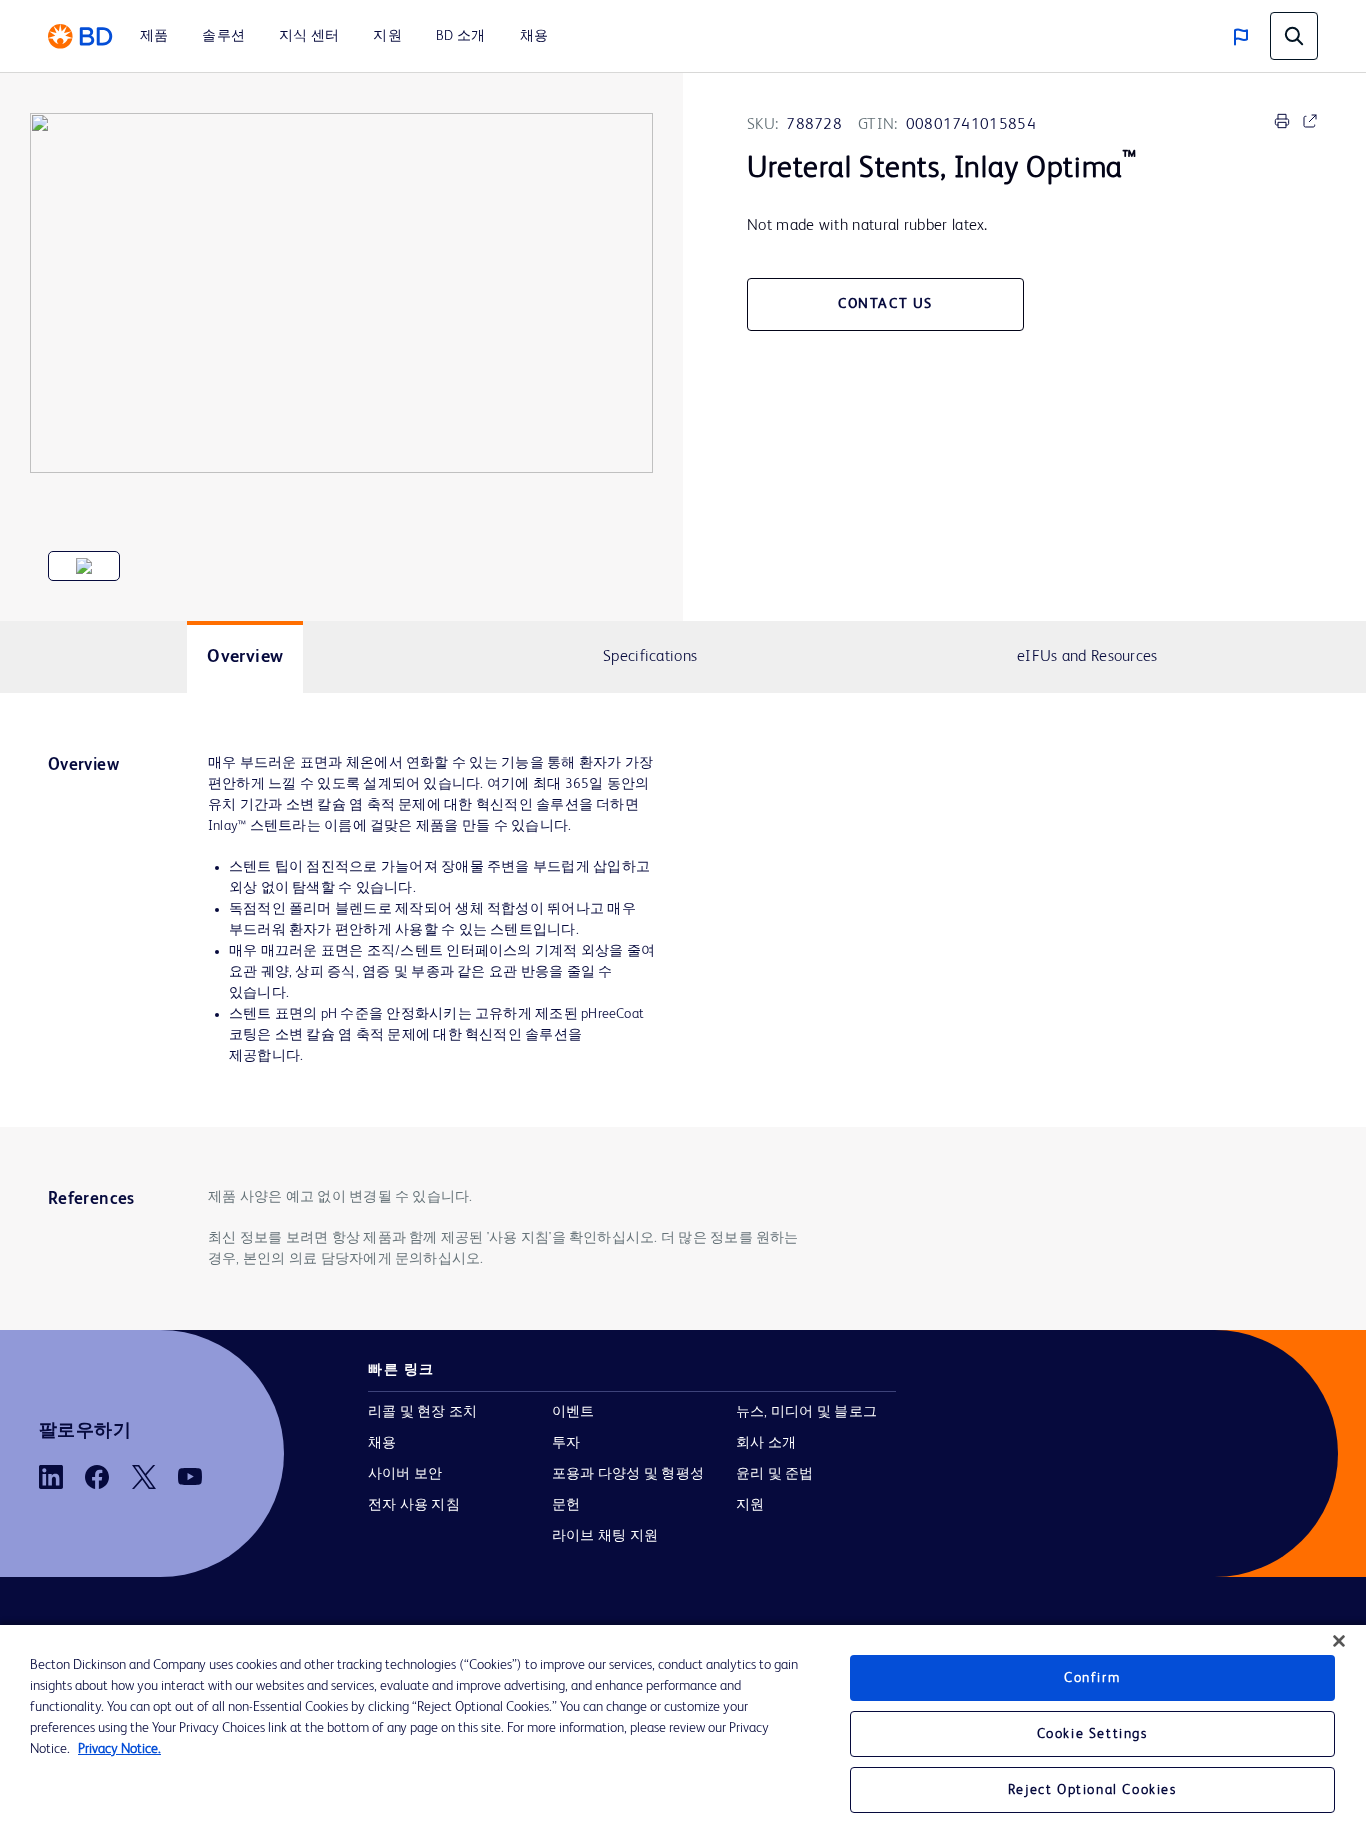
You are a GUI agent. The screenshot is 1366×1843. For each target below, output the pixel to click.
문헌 (566, 1505)
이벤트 (573, 1412)
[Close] (1339, 1641)
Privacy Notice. (119, 1749)
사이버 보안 (405, 1474)
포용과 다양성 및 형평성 (628, 1474)
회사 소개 (766, 1443)
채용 (382, 1443)
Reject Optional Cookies (1092, 1790)
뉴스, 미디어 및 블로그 (806, 1412)
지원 (750, 1505)
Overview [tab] (245, 657)
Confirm (1092, 1678)
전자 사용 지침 (414, 1505)
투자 (566, 1443)
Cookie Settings (1092, 1734)
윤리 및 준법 (775, 1474)
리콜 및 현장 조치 (422, 1412)
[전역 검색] (1294, 36)
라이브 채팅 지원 (605, 1536)
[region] (683, 1734)
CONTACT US (885, 304)
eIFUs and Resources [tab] (1087, 657)
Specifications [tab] (650, 657)
